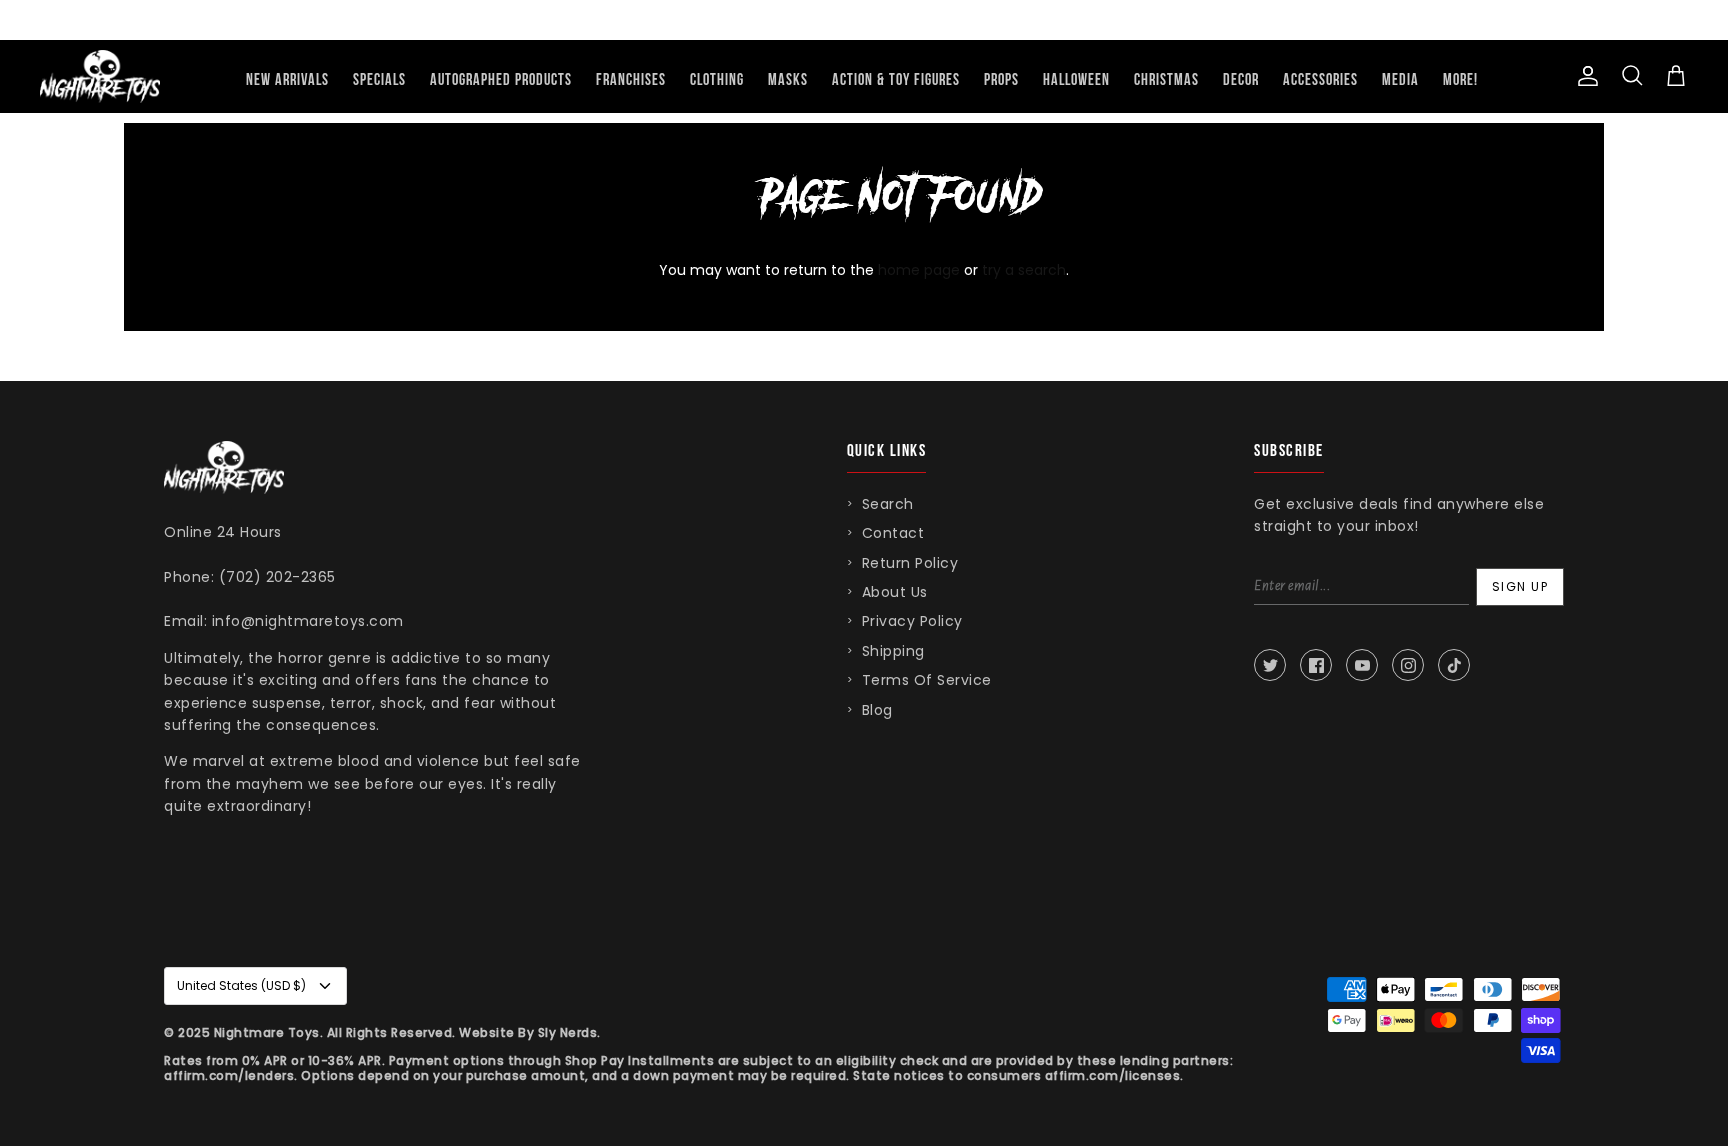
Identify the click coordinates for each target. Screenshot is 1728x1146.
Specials (379, 80)
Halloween (1076, 80)
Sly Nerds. (569, 1032)
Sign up (1520, 586)
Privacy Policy (912, 621)
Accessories (1320, 80)
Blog (877, 710)
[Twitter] (1270, 665)
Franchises (631, 80)
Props (1001, 80)
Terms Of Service (927, 680)
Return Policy (910, 563)
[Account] (1584, 76)
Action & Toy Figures (896, 80)
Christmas (1166, 80)
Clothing (717, 80)
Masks (788, 80)
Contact (893, 533)
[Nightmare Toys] (100, 76)
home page (919, 270)
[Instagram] (1408, 665)
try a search (1024, 270)
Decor (1241, 80)
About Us (895, 592)
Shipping (893, 651)
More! (1460, 80)
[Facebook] (1316, 665)
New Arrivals (287, 80)
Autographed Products (501, 80)
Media (1400, 80)
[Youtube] (1362, 665)
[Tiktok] (1454, 665)
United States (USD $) (241, 985)
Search (888, 504)
